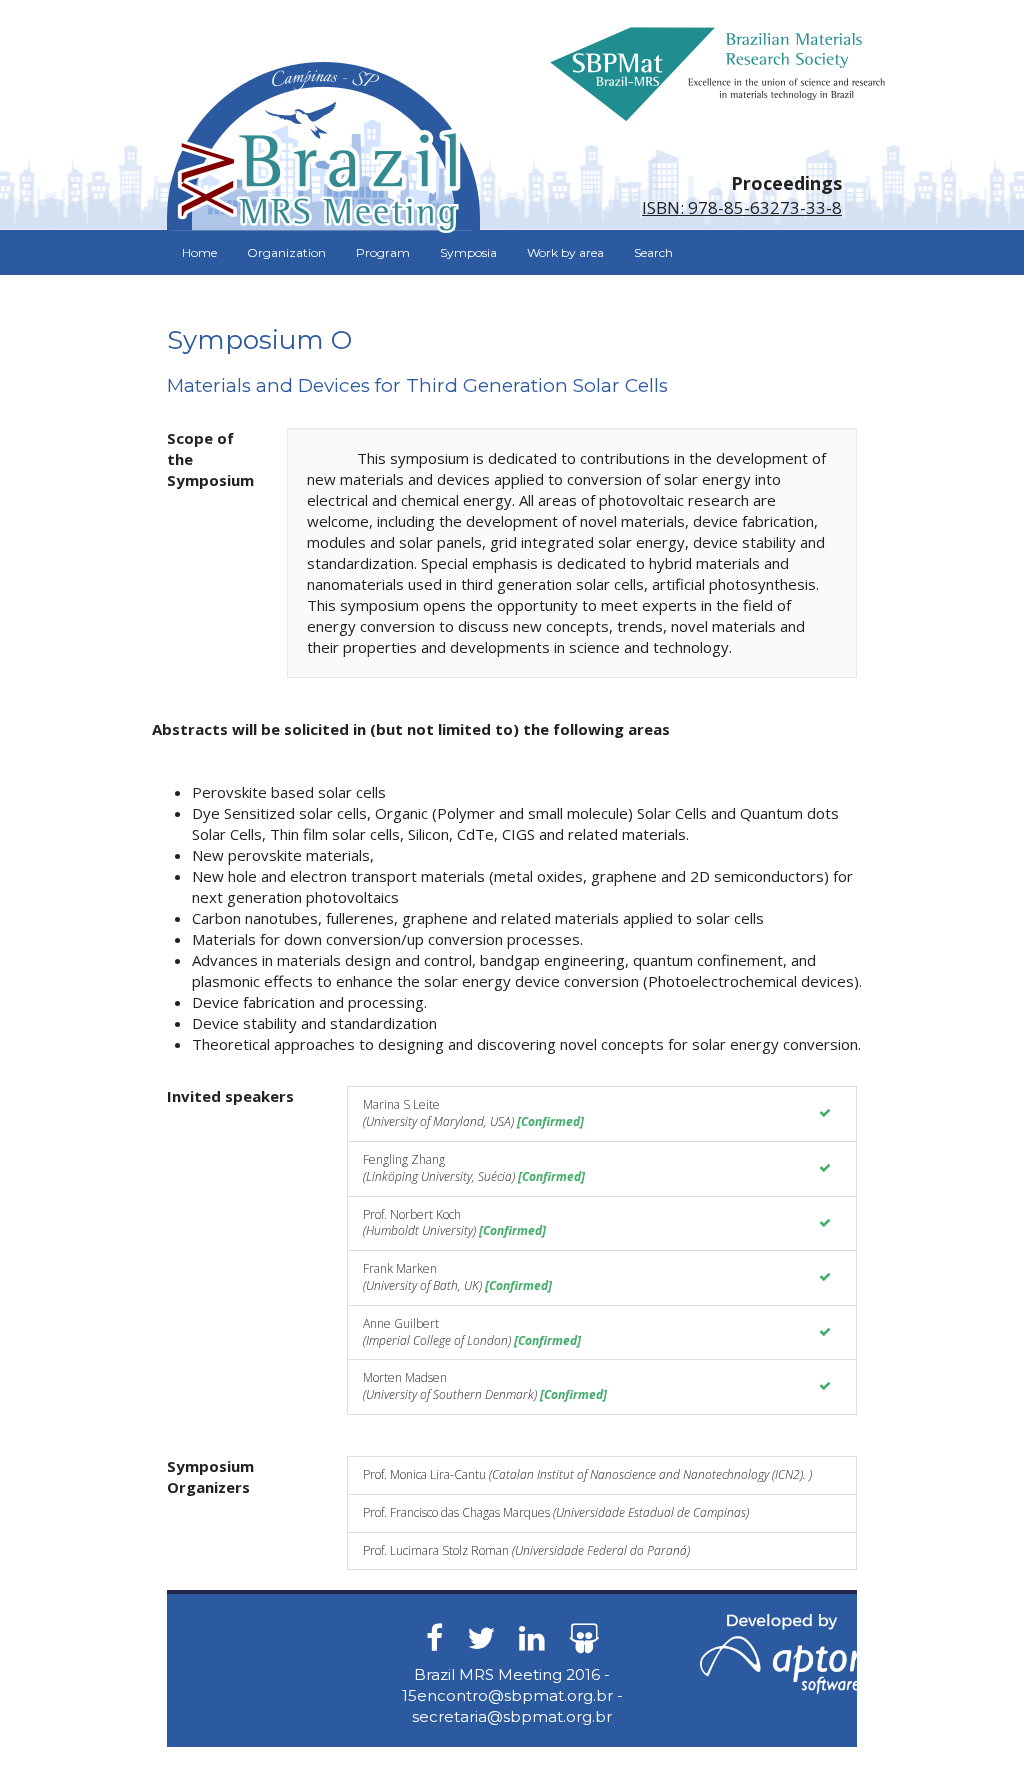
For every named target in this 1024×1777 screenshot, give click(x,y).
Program (383, 252)
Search (653, 252)
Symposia (468, 252)
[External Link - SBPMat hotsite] (717, 73)
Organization (286, 252)
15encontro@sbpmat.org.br (507, 1695)
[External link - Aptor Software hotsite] (781, 1652)
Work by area (565, 252)
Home (199, 252)
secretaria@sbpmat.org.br (512, 1716)
